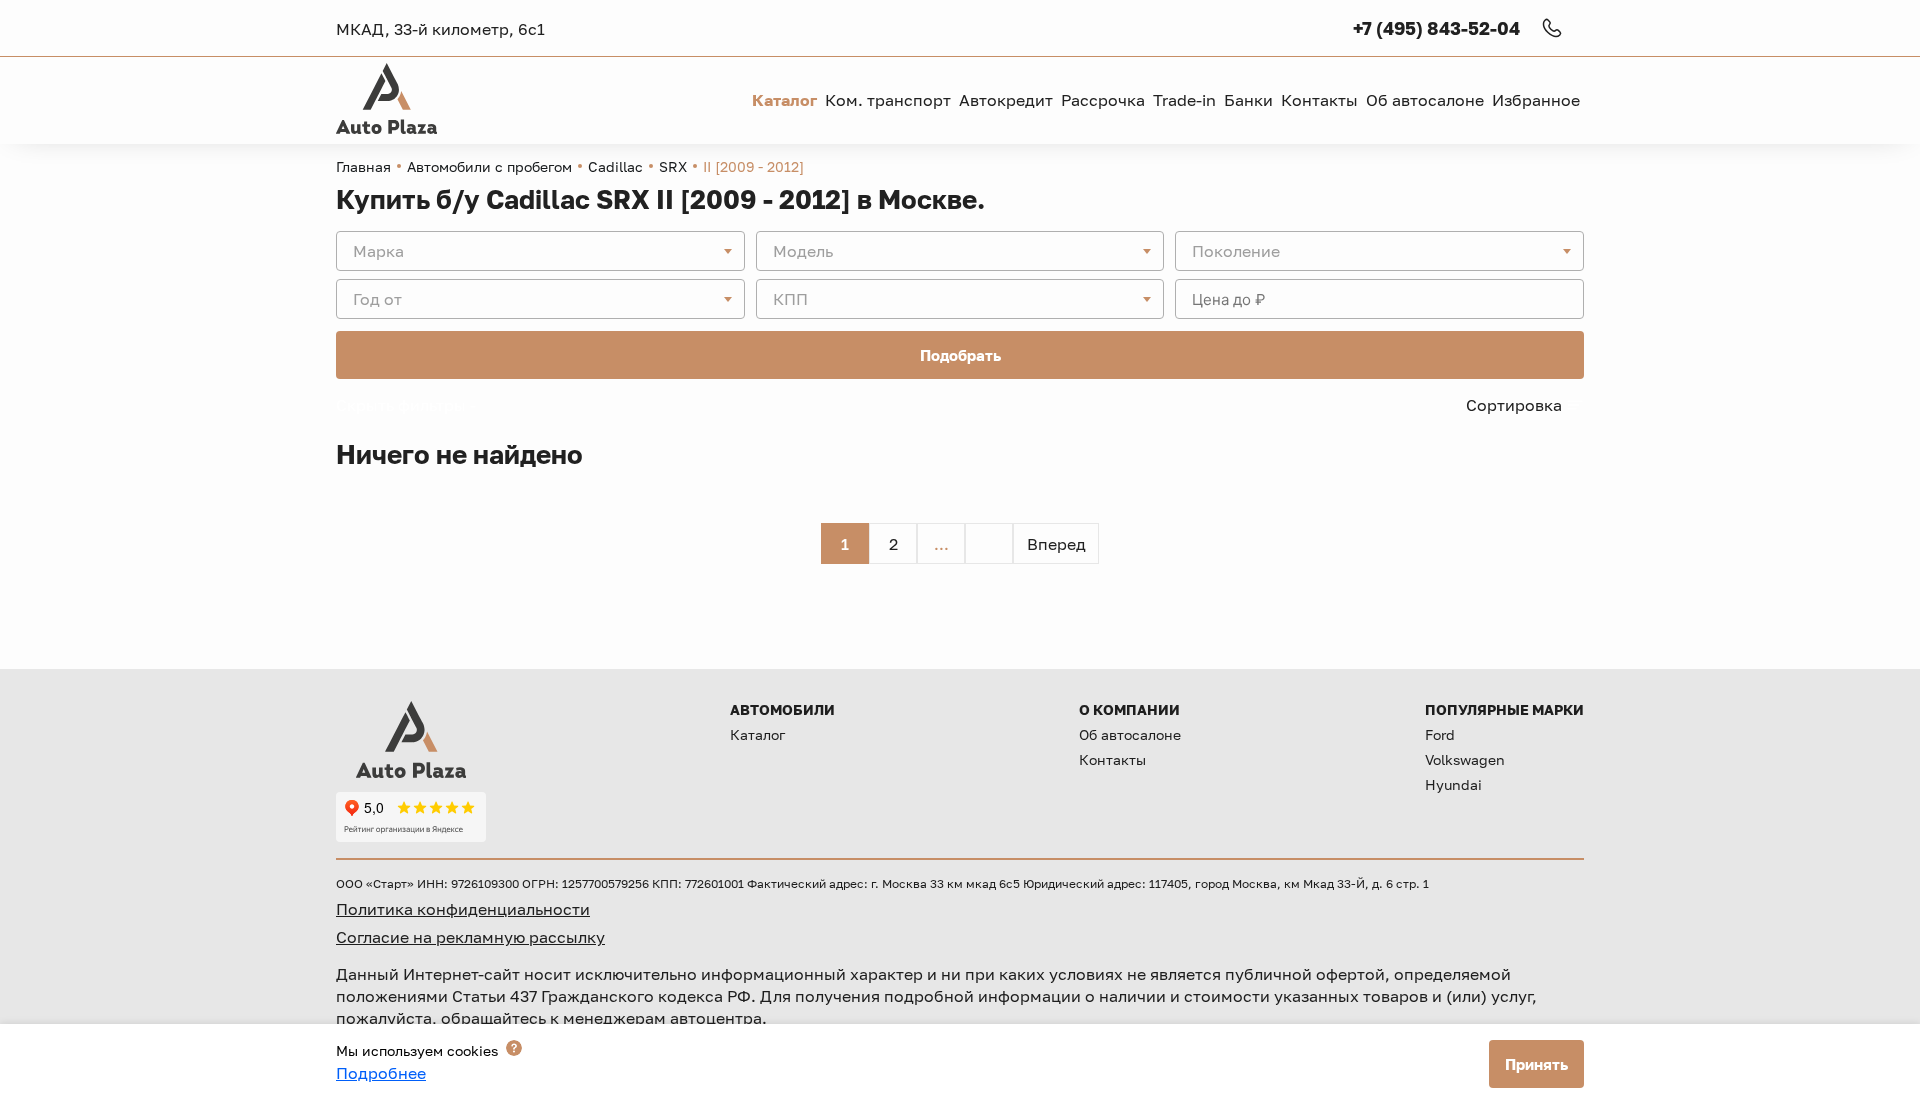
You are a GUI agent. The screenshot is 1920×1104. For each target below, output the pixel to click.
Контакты (1112, 759)
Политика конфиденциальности (463, 909)
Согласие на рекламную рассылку (470, 937)
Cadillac (615, 166)
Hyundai (1453, 784)
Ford (1440, 734)
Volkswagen (1465, 759)
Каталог (757, 734)
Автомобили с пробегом (489, 166)
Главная (363, 166)
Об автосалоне (1130, 734)
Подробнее (381, 1073)
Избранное (1536, 100)
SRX (673, 166)
